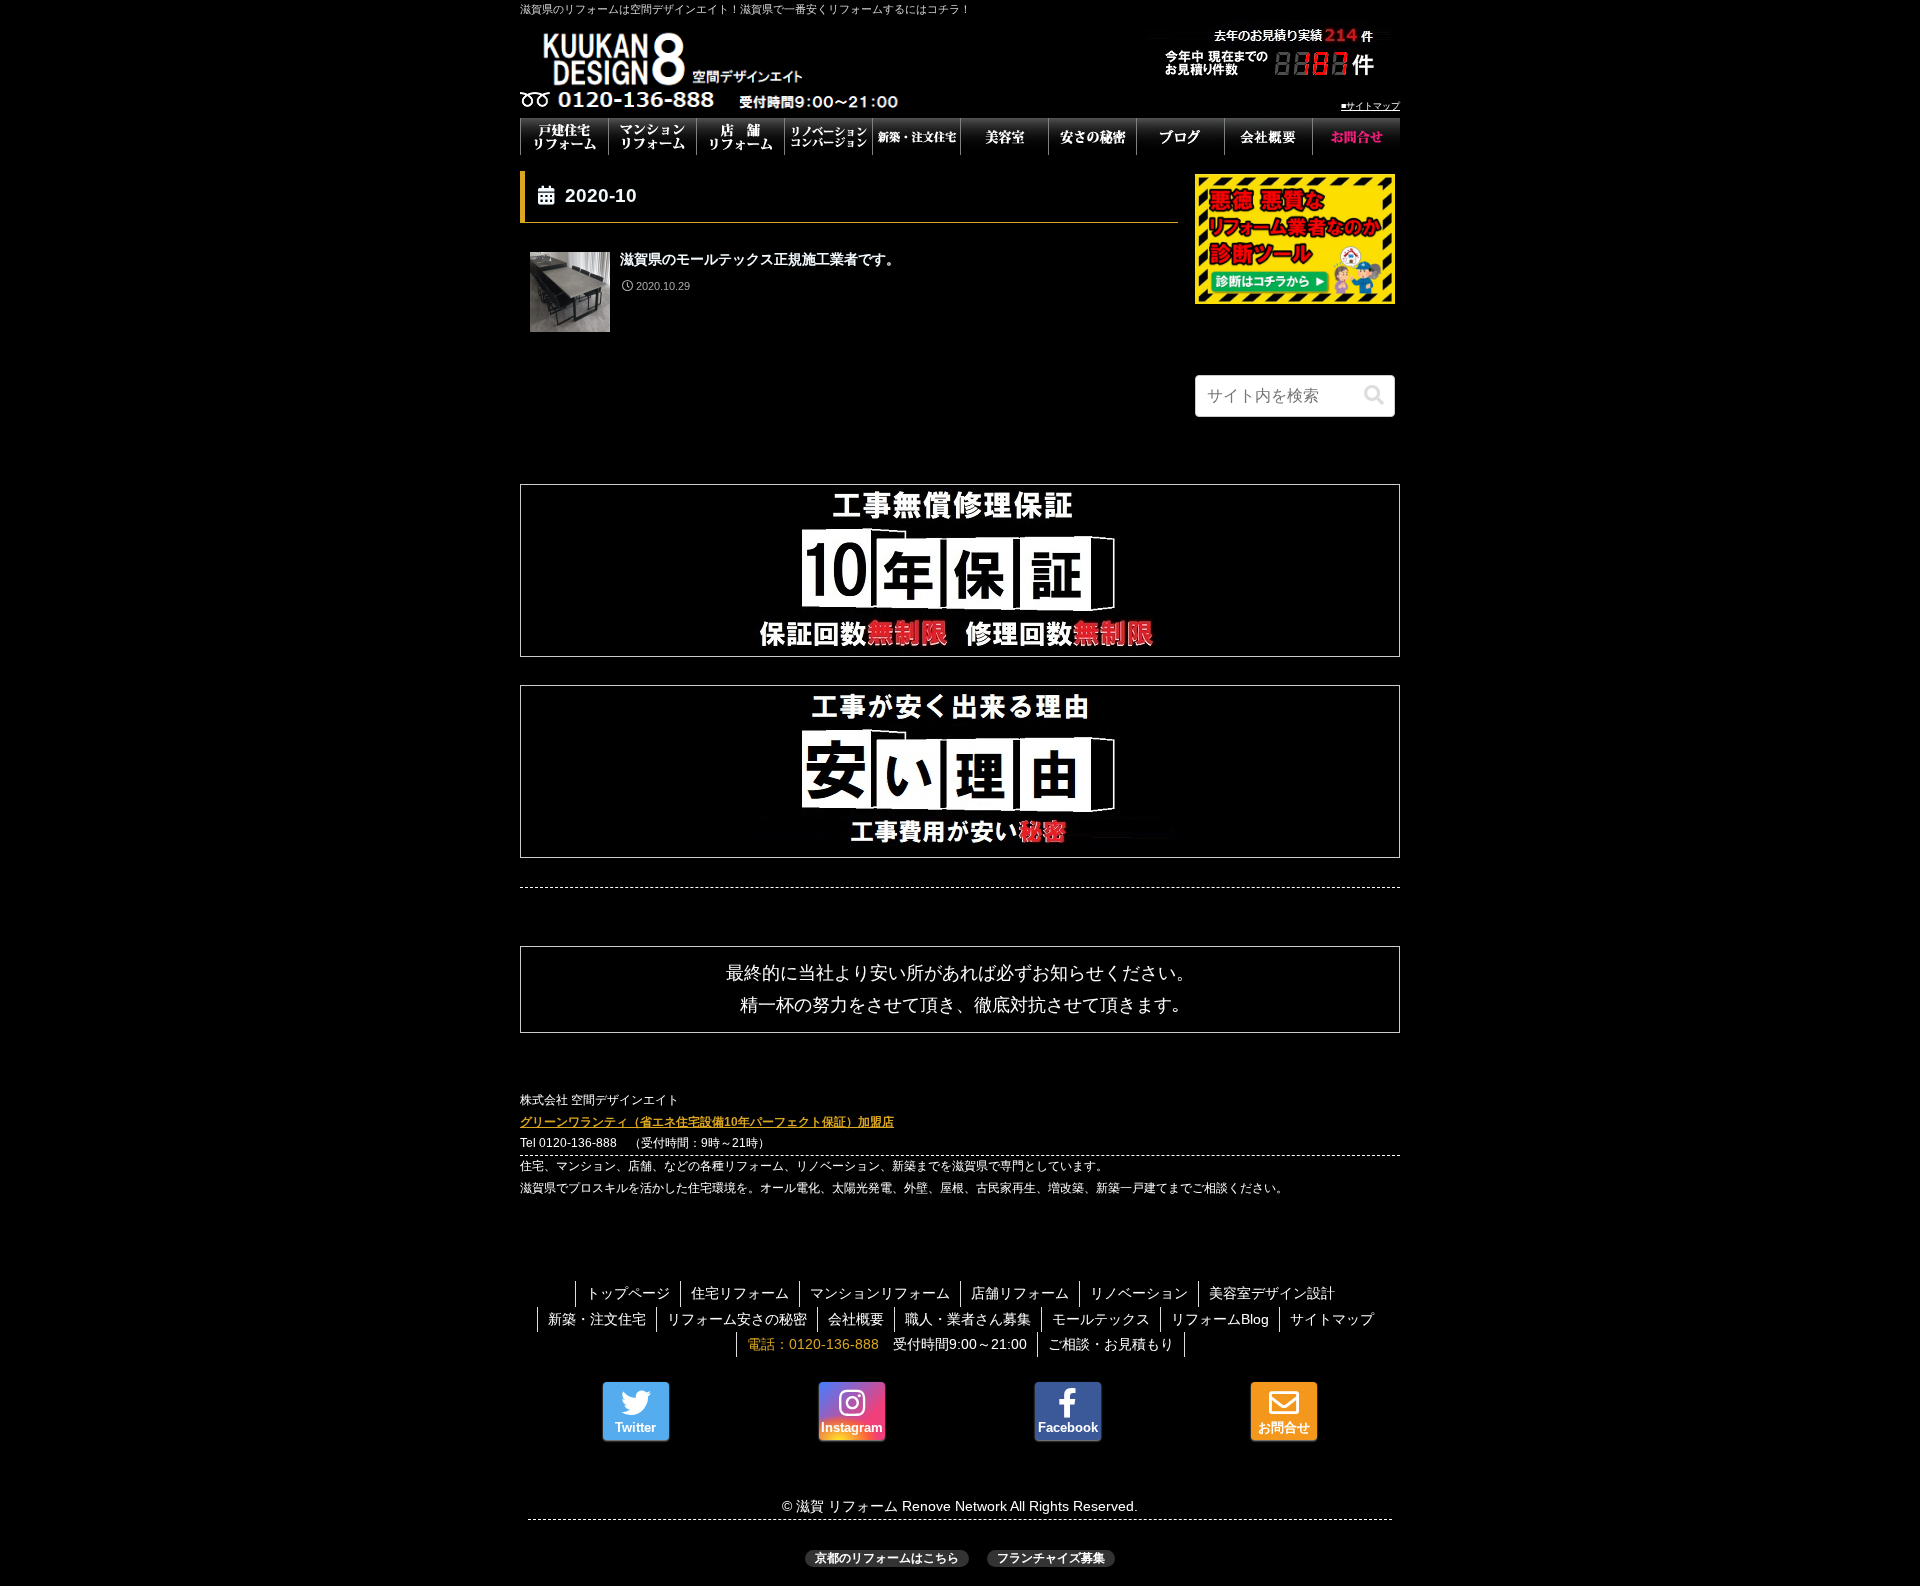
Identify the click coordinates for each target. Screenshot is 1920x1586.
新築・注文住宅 (597, 1319)
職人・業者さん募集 (968, 1319)
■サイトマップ (1370, 106)
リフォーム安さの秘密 (737, 1319)
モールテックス (1101, 1319)
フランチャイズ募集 (1051, 1558)
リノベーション (1139, 1293)
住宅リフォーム (740, 1293)
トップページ (628, 1293)
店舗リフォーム (1020, 1293)
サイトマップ (1332, 1319)
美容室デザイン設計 (1272, 1293)
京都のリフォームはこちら (887, 1558)
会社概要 (856, 1319)
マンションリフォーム (880, 1293)
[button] (1374, 395)
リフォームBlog (1220, 1319)
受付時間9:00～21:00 (887, 1344)
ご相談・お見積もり (1111, 1344)
